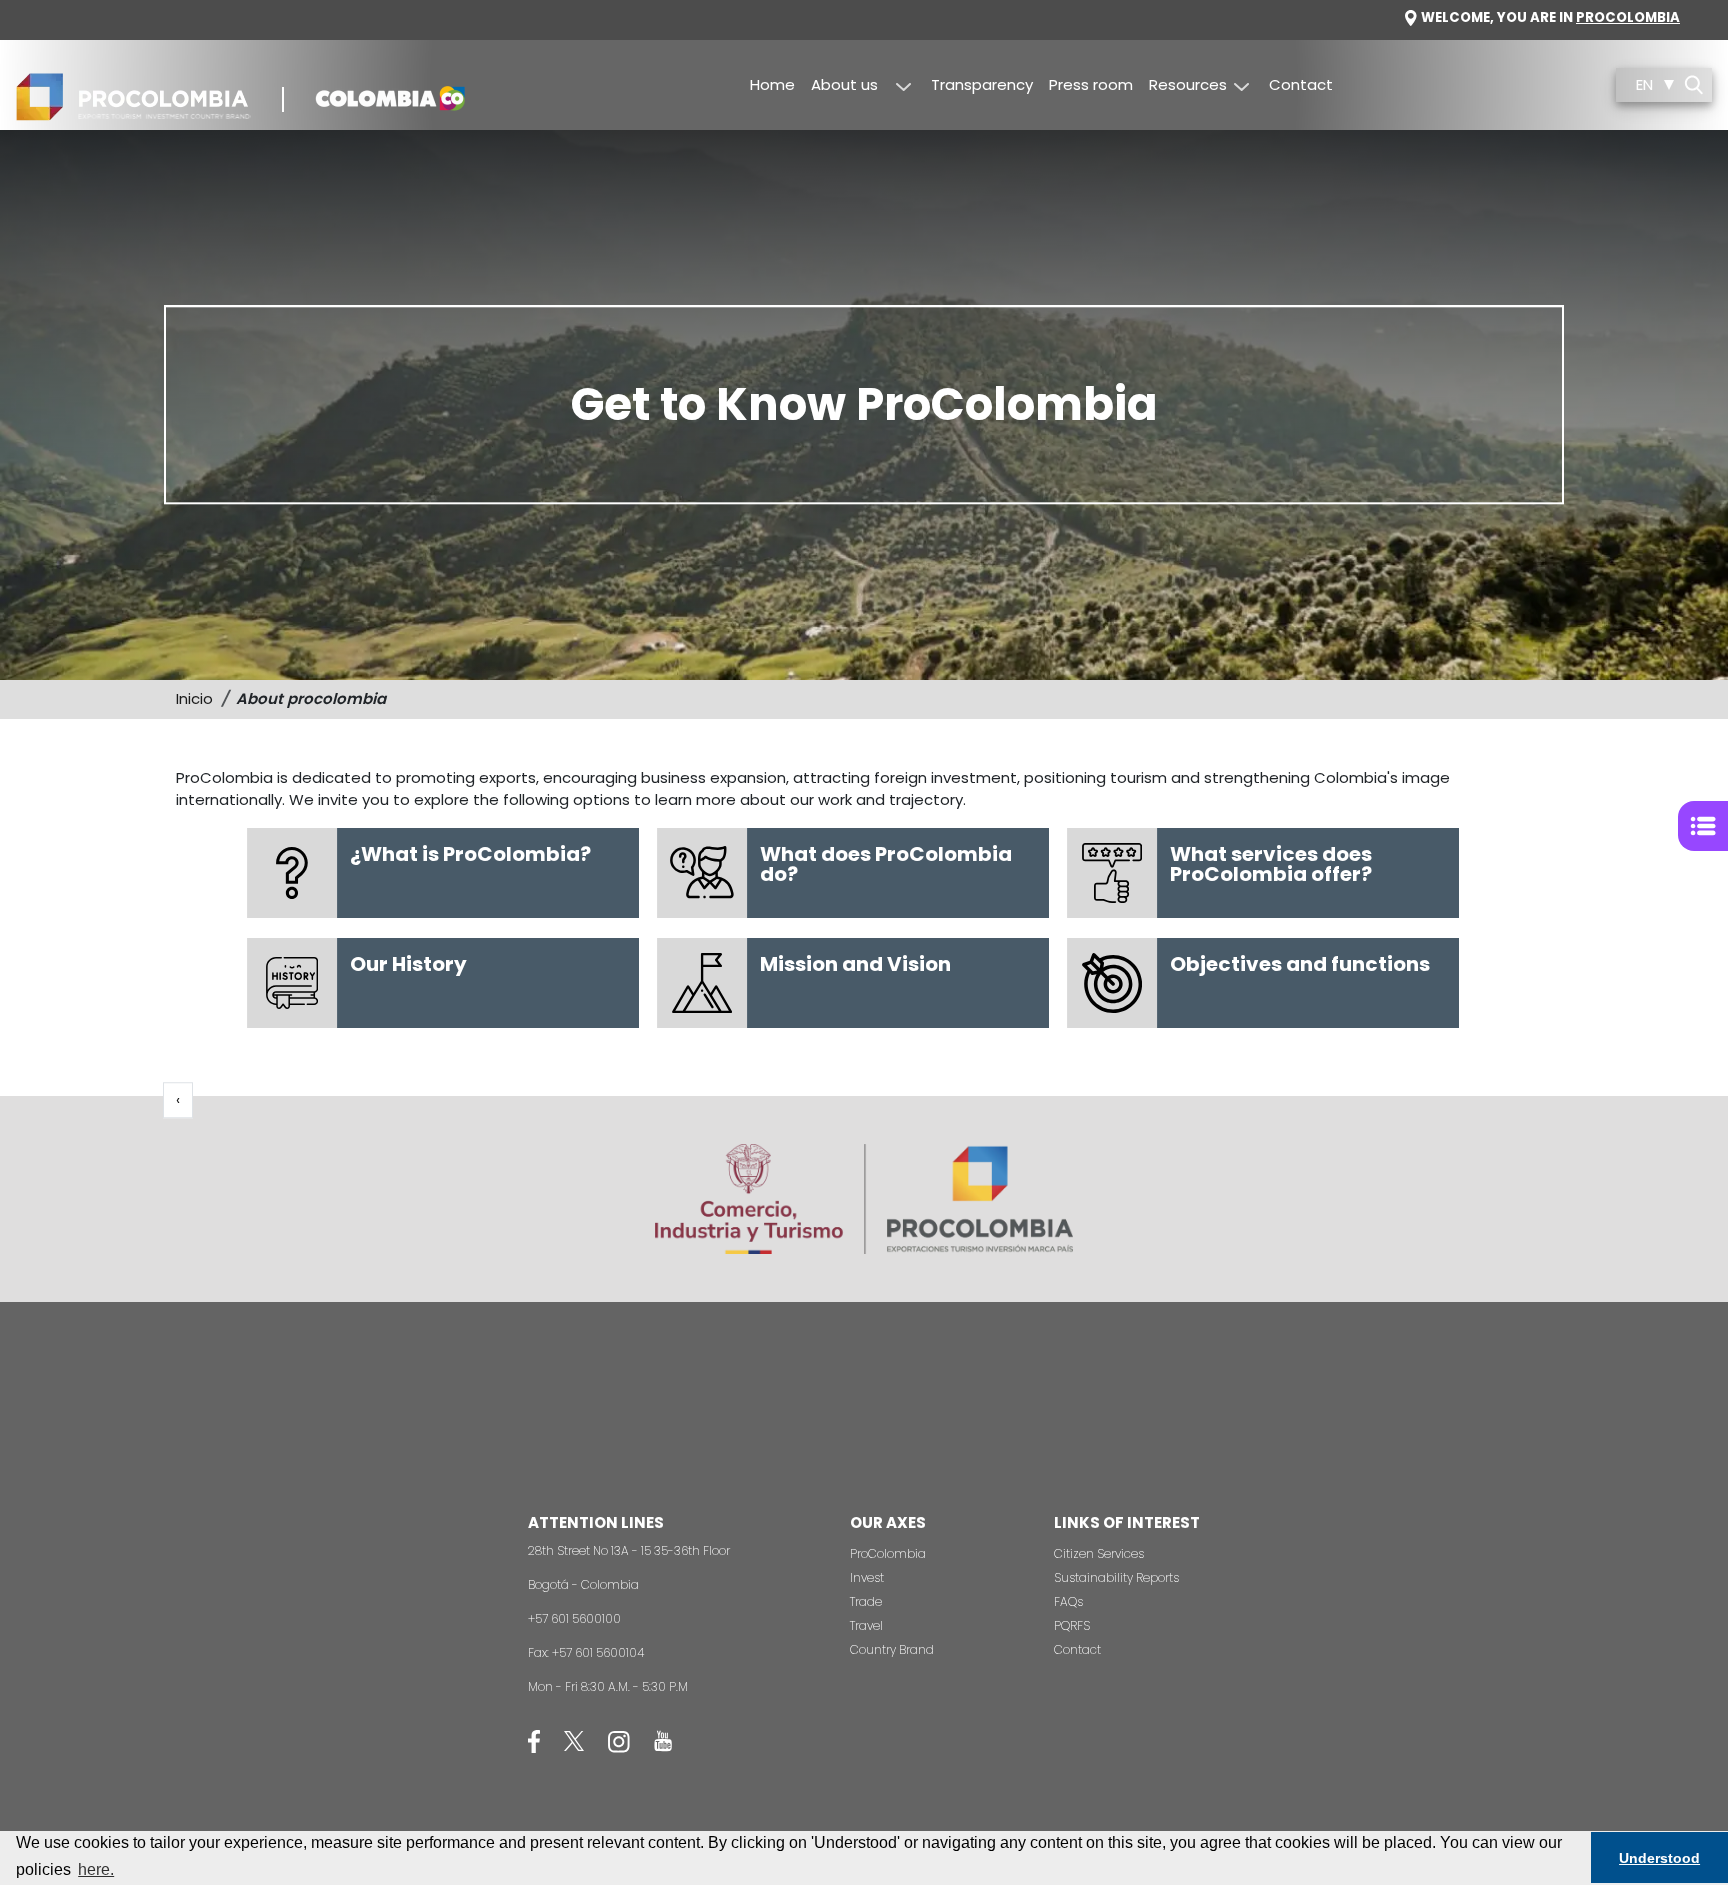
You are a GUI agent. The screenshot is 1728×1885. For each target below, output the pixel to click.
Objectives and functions (1300, 964)
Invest (867, 1577)
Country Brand (892, 1649)
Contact (1301, 84)
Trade (866, 1601)
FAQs (1068, 1601)
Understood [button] (1659, 1858)
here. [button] (96, 1869)
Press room (1091, 84)
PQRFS (1072, 1625)
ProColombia (888, 1553)
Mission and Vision (855, 964)
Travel (866, 1625)
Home (772, 84)
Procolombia (1628, 17)
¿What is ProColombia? (470, 854)
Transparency (982, 84)
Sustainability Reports (1116, 1577)
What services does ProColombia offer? (1271, 864)
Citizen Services (1099, 1553)
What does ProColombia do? (886, 864)
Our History (408, 964)
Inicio (194, 698)
